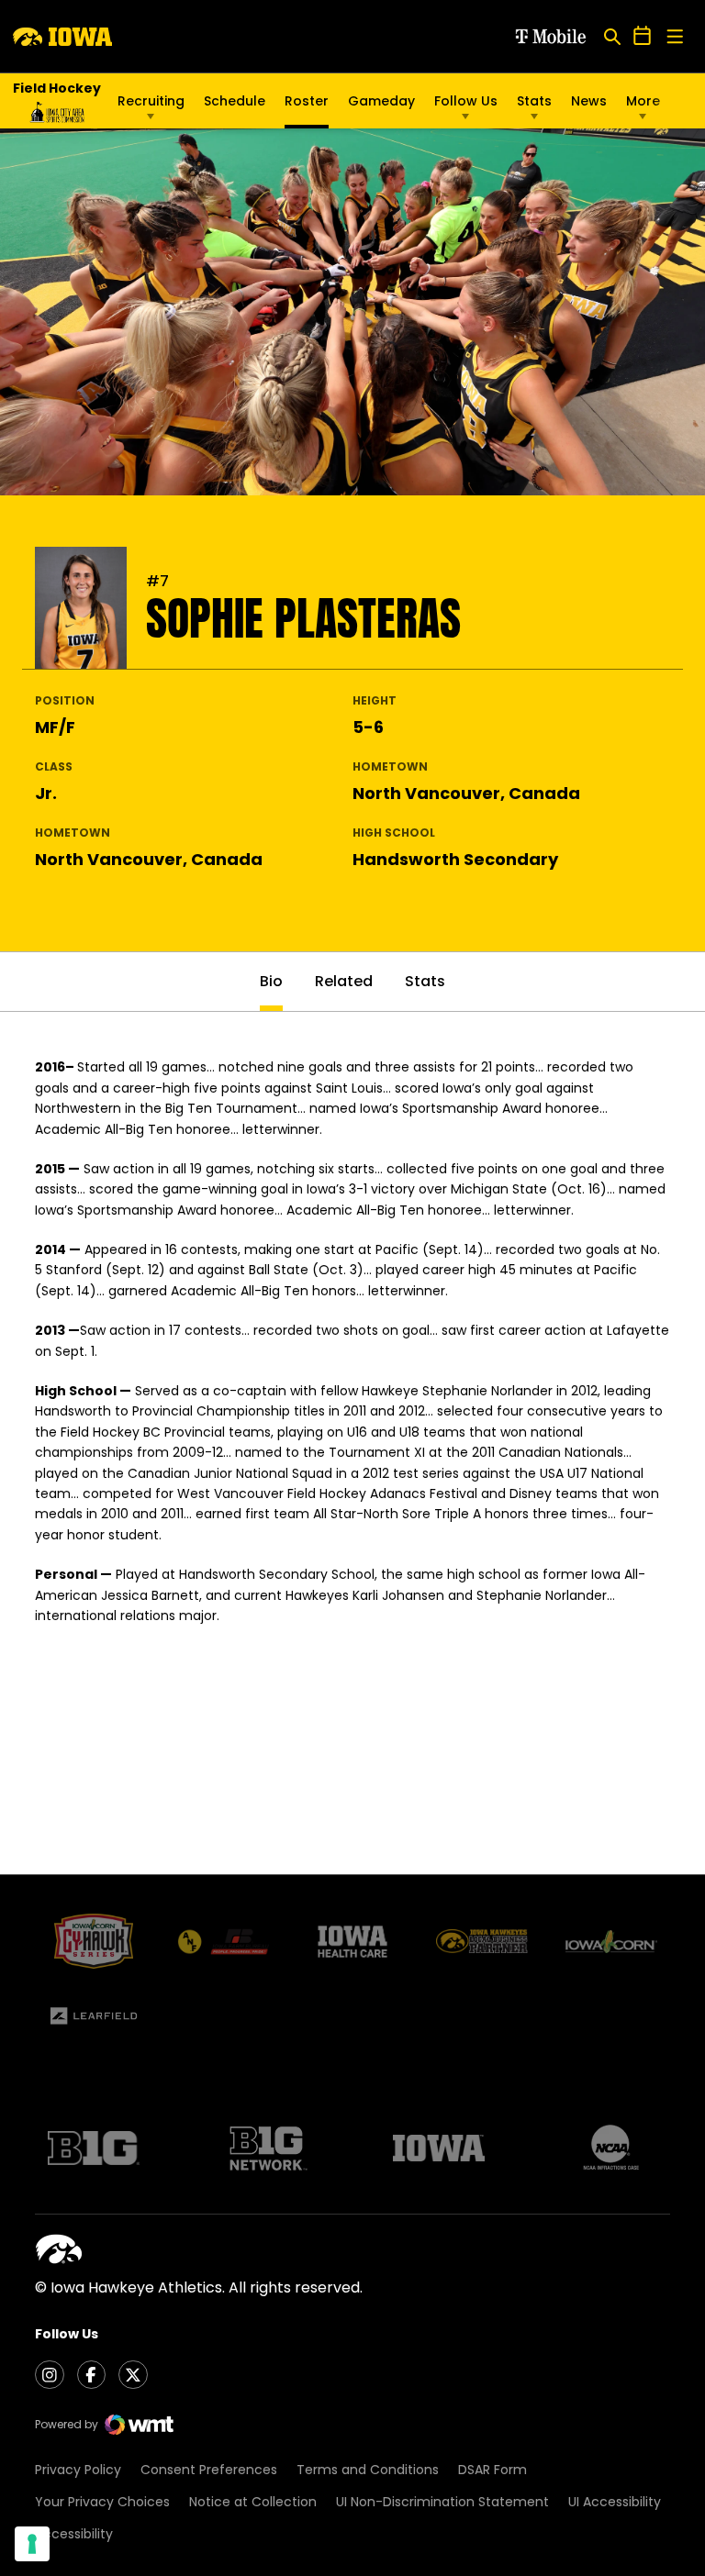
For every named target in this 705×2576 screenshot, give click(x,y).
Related (344, 981)
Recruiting (151, 101)
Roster (307, 101)
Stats (534, 101)
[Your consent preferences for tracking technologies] (32, 2544)
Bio (271, 981)
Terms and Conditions (368, 2470)
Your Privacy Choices (102, 2502)
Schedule (235, 101)
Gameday (381, 101)
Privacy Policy (78, 2470)
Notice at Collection (253, 2502)
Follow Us (466, 101)
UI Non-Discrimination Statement (442, 2502)
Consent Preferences (209, 2470)
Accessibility (74, 2534)
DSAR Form (492, 2470)
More (643, 101)
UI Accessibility (615, 2502)
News (589, 101)
